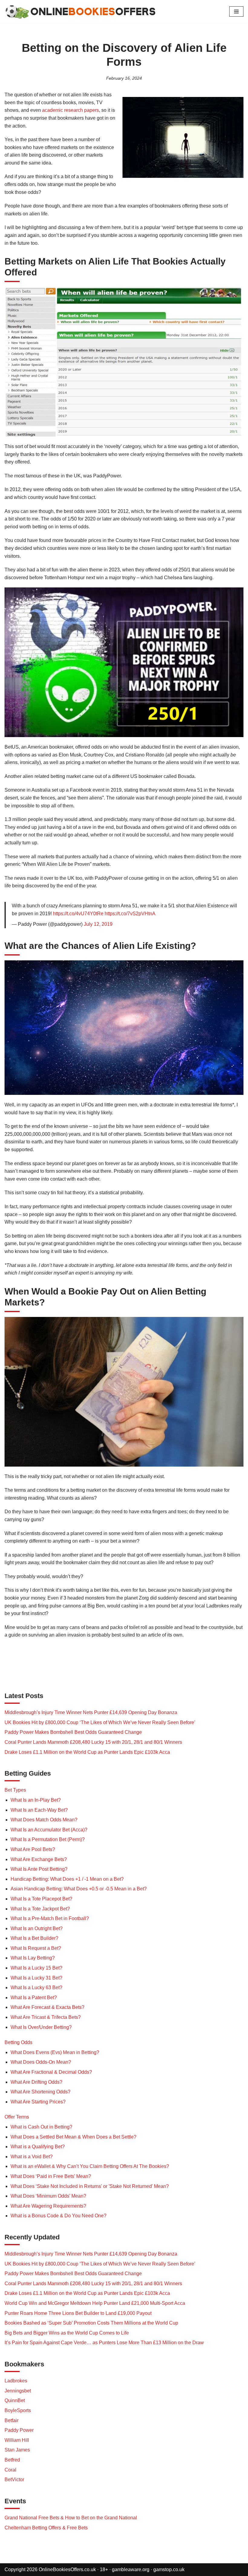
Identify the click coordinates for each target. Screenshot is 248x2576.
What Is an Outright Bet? (37, 1928)
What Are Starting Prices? (38, 2102)
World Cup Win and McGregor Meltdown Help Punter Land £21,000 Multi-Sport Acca (95, 2303)
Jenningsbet (18, 2391)
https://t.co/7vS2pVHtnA (130, 914)
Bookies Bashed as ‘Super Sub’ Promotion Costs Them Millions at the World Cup (91, 2323)
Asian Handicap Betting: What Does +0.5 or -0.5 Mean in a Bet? (79, 1889)
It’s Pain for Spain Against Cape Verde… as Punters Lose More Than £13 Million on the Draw (104, 2343)
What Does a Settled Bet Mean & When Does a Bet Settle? (73, 2137)
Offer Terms (17, 2117)
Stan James (17, 2450)
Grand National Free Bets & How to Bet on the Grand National (71, 2518)
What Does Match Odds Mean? (44, 1820)
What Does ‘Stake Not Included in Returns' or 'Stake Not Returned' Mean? (90, 2186)
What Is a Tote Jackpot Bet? (40, 1909)
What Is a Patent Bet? (34, 1998)
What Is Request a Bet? (36, 1948)
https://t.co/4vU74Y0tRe (78, 914)
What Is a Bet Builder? (34, 1938)
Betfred (12, 2460)
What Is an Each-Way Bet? (39, 1810)
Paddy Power (19, 2430)
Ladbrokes (16, 2381)
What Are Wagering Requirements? (48, 2206)
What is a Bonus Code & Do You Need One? (59, 2216)
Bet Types (15, 1790)
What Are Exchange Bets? (39, 1859)
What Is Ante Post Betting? (39, 1869)
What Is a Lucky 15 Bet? (36, 1968)
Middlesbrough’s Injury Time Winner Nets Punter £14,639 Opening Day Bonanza (91, 1712)
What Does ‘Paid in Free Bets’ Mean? (51, 2176)
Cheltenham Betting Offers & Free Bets (46, 2528)
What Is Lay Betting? (33, 1958)
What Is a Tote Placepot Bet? (41, 1899)
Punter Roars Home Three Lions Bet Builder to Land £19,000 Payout (78, 2313)
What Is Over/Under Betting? (41, 2027)
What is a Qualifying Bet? (38, 2147)
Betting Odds (18, 2042)
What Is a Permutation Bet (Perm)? (48, 1839)
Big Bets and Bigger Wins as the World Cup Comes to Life (67, 2333)
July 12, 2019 (98, 924)
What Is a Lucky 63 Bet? (36, 1988)
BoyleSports (18, 2410)
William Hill (17, 2440)
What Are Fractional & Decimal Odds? (51, 2072)
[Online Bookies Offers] (80, 12)
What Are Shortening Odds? (41, 2092)
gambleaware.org (131, 2569)
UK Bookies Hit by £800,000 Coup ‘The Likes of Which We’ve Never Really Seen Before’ (100, 1722)
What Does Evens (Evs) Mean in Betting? (55, 2052)
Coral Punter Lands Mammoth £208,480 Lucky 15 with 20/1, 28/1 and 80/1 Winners (93, 1742)
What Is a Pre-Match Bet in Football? (50, 1918)
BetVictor (14, 2480)
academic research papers (70, 110)
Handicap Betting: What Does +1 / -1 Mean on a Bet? (67, 1879)
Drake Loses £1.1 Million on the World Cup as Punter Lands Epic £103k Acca (87, 1752)
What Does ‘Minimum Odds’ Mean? (48, 2196)
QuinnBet (15, 2400)
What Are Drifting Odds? (36, 2082)
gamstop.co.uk (169, 2569)
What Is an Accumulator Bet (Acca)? (49, 1830)
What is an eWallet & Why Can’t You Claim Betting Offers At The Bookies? (90, 2166)
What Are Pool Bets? (33, 1849)
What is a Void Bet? (32, 2157)
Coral (10, 2470)
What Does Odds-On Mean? (41, 2062)
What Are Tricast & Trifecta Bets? (46, 2017)
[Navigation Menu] (236, 12)
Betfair (11, 2420)
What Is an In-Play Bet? (36, 1800)
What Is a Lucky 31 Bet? (36, 1978)
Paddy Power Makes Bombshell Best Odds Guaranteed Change (73, 1732)
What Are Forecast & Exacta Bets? (47, 2007)
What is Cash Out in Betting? (41, 2127)
